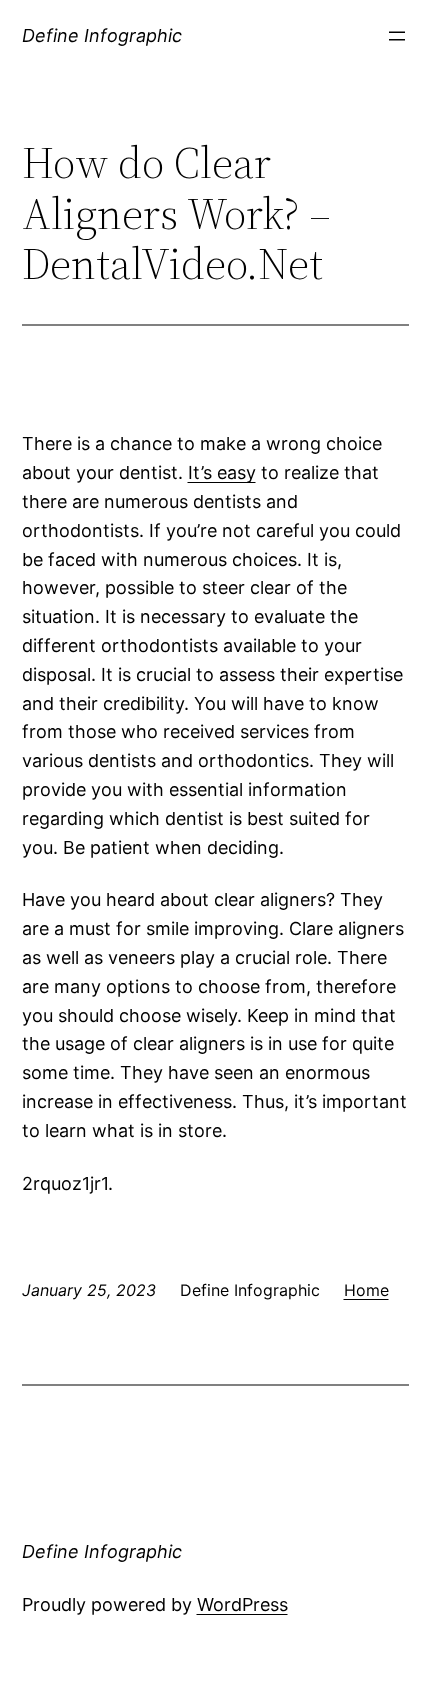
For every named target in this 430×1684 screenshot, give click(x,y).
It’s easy (222, 472)
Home (366, 1290)
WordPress (242, 1604)
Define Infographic (102, 35)
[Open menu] (397, 36)
